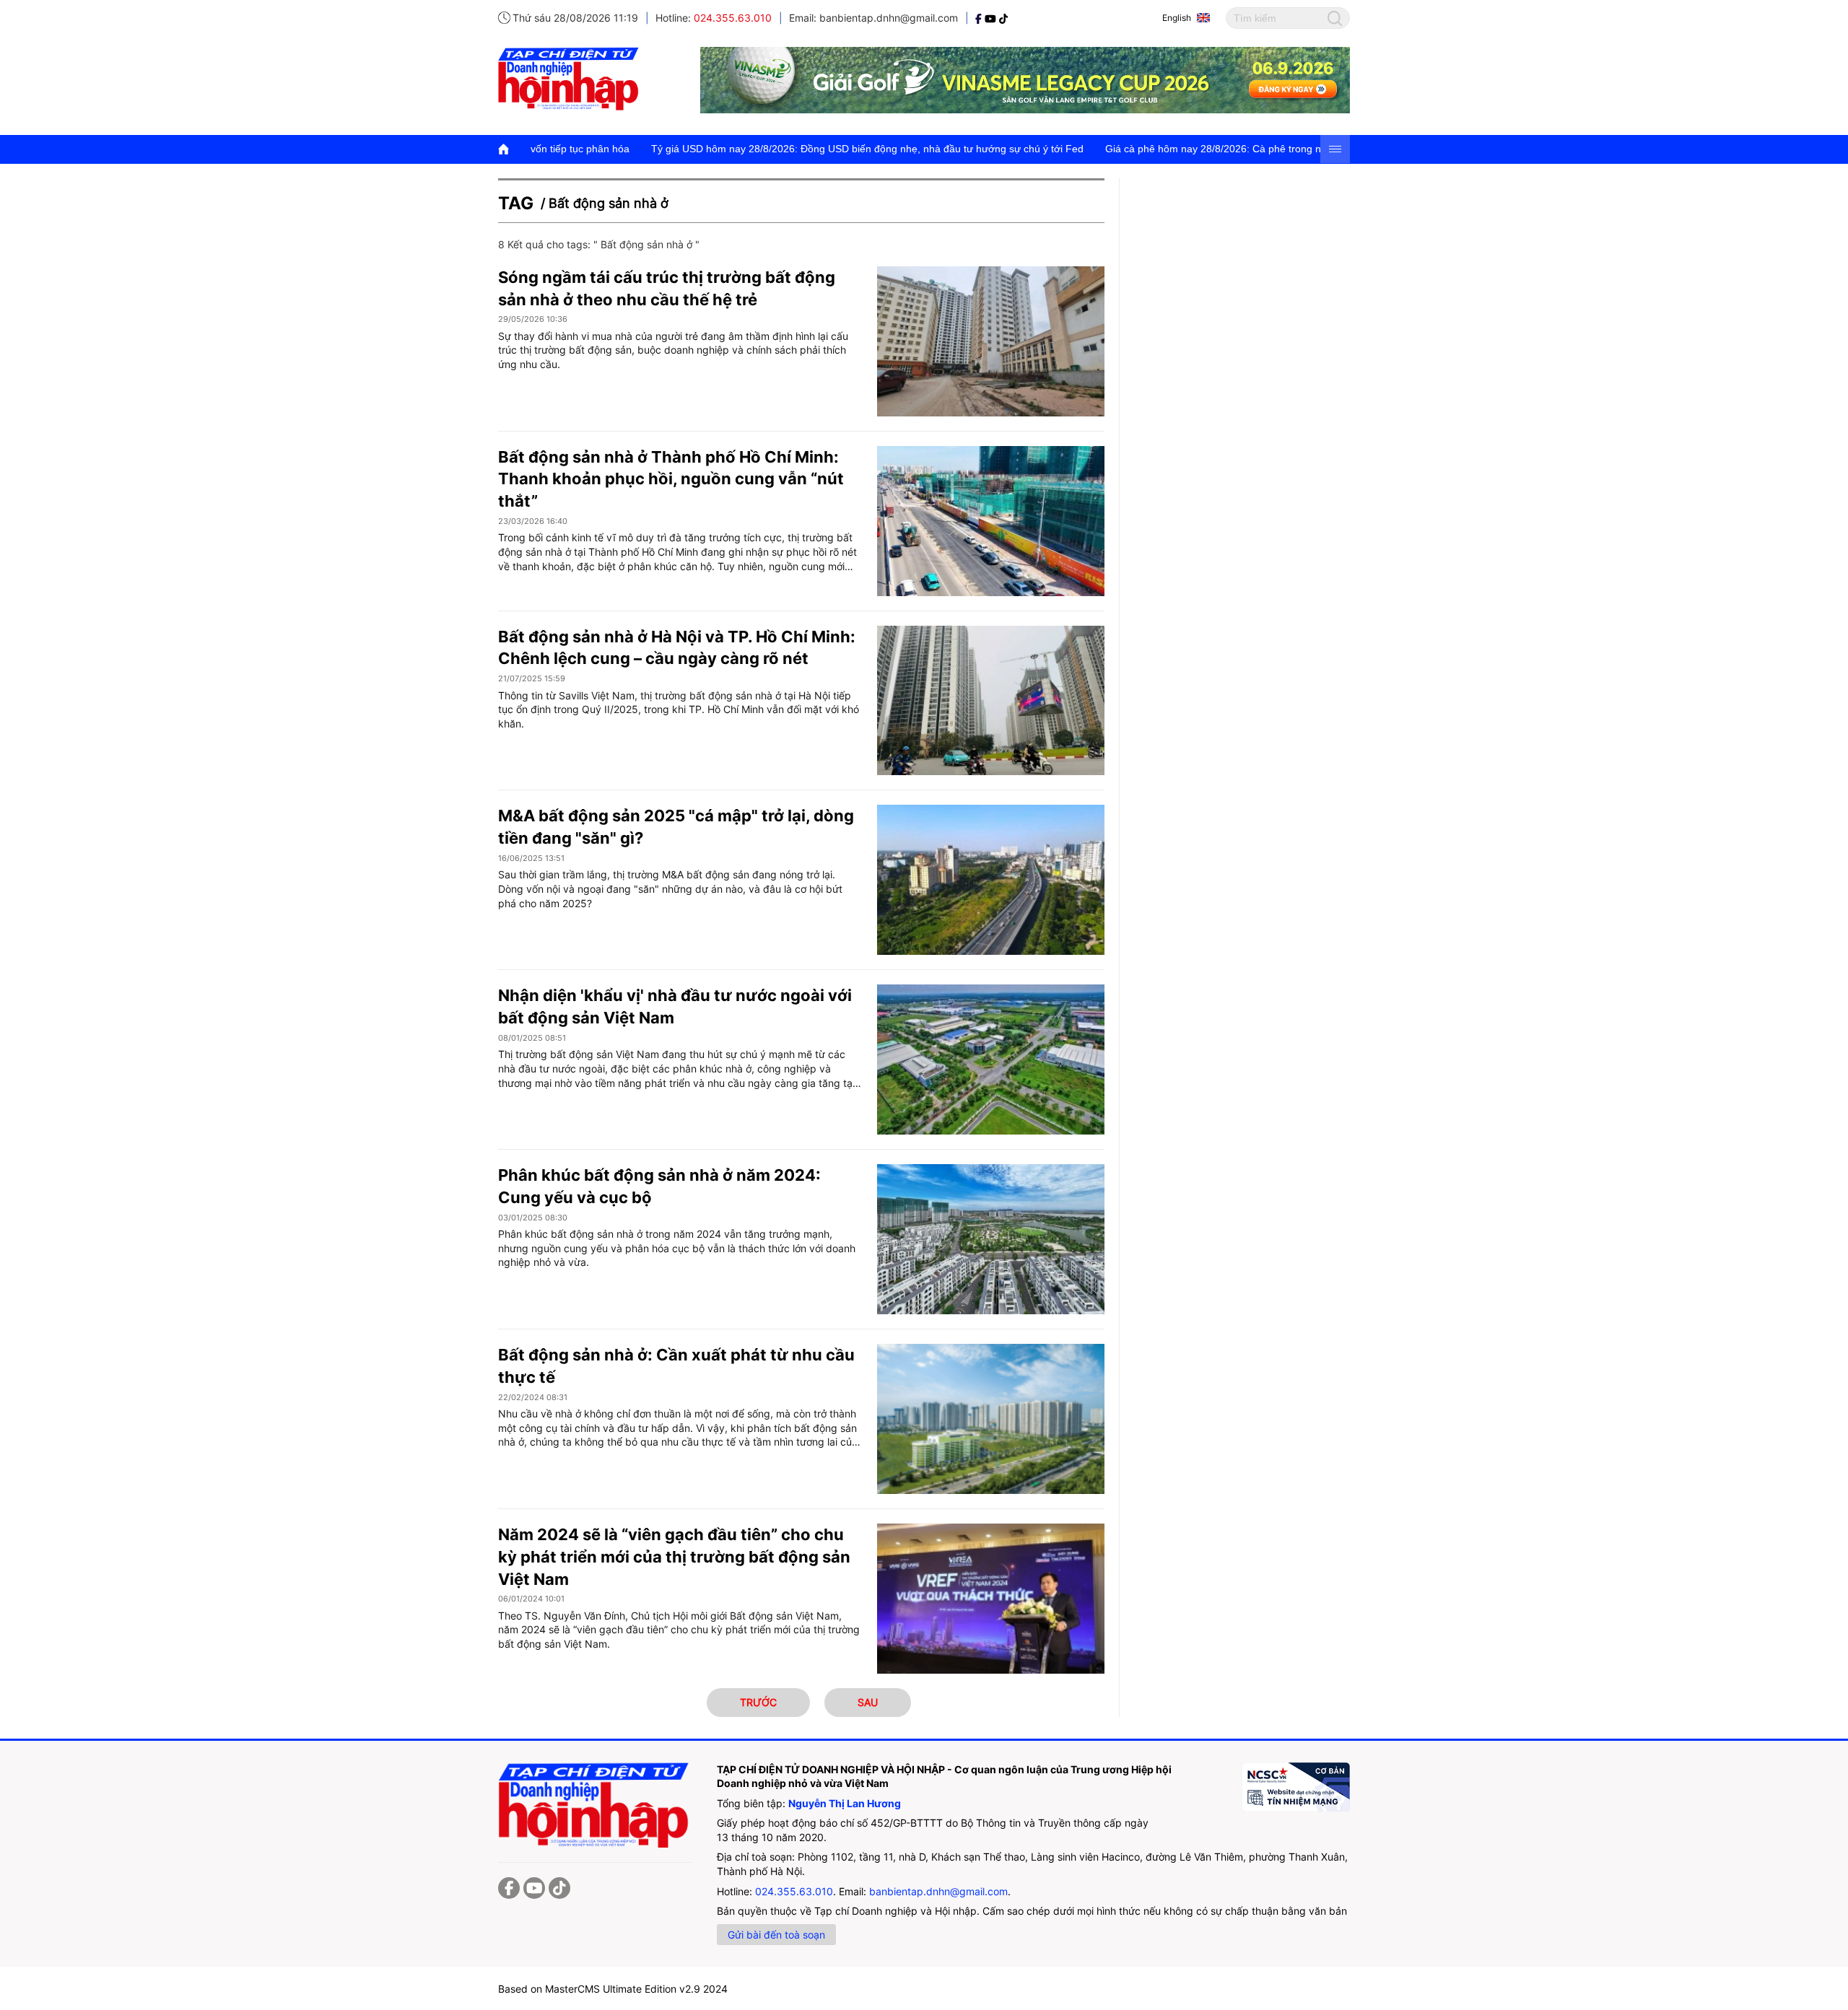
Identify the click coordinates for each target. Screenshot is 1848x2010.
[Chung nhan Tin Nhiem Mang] (1296, 1787)
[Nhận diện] (991, 1059)
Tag (516, 203)
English (1177, 18)
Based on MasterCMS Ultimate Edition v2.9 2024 (613, 1989)
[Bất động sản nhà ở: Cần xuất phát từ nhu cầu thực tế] (991, 1419)
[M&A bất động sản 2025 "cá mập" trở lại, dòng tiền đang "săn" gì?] (991, 880)
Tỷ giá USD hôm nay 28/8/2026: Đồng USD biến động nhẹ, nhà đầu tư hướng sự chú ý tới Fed (744, 149)
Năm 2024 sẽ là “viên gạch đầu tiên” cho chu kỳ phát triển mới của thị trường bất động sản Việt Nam (674, 1557)
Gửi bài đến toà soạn (776, 1935)
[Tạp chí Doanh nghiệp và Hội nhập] (980, 18)
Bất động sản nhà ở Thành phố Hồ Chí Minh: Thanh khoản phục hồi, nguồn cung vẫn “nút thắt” (671, 479)
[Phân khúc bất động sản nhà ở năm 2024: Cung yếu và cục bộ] (991, 1239)
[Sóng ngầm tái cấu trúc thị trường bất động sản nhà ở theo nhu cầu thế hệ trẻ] (991, 341)
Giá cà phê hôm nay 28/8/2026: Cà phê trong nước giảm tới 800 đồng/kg (1149, 149)
